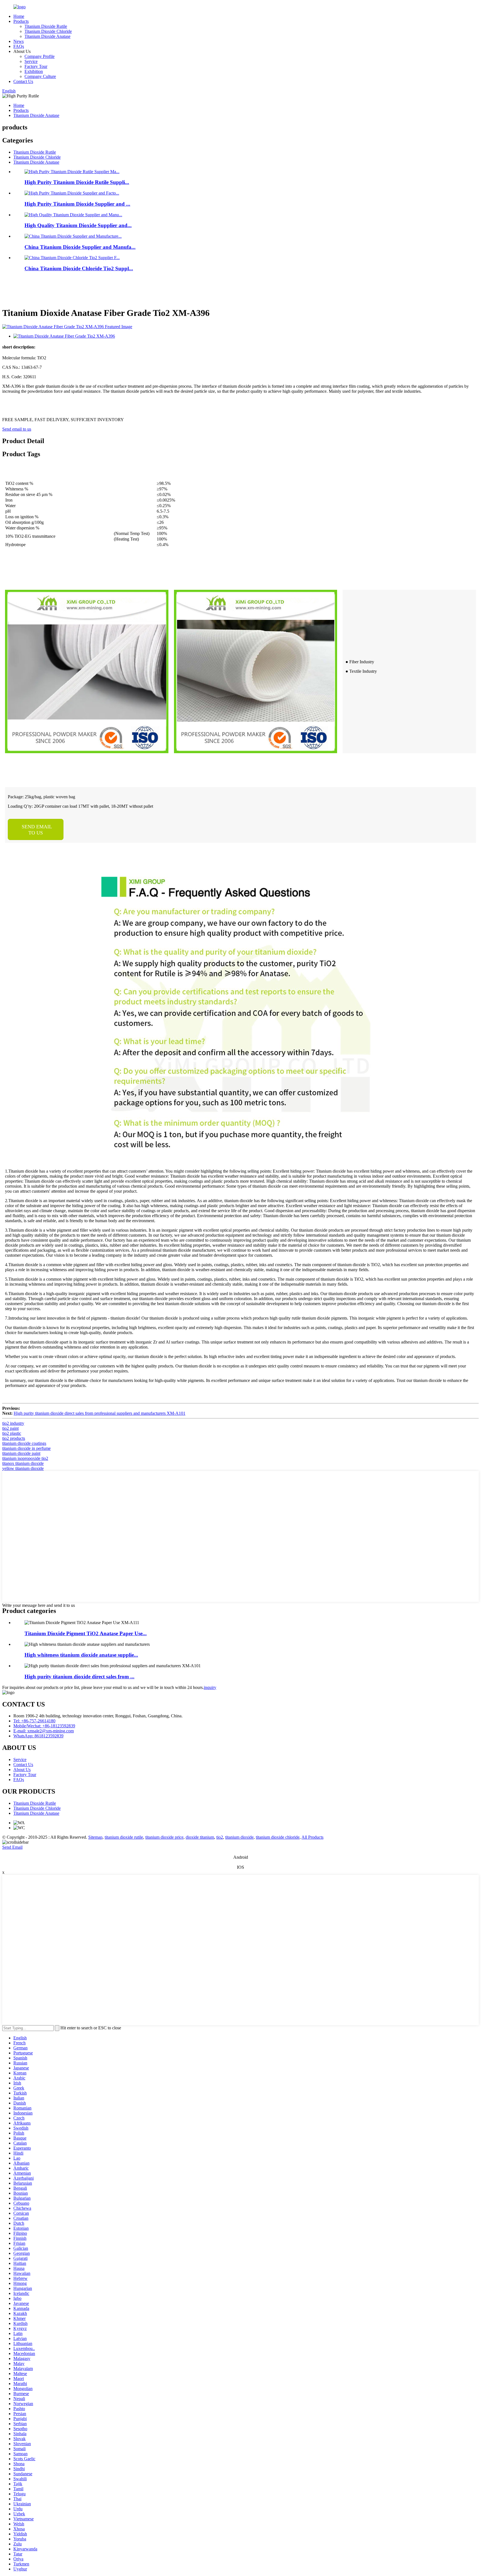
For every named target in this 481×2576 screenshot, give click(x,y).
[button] (36, 829)
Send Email (12, 1847)
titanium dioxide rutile (124, 1837)
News (19, 41)
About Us (22, 1770)
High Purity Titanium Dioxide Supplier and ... (77, 204)
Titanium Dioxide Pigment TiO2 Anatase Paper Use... (86, 1633)
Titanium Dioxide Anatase (47, 36)
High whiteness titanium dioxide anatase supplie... (81, 1655)
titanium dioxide (239, 1837)
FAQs (19, 46)
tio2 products (14, 1438)
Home (19, 16)
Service (31, 61)
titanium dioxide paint (21, 1453)
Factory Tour (36, 66)
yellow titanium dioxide (23, 1468)
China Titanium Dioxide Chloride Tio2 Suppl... (79, 268)
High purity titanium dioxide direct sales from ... (79, 1677)
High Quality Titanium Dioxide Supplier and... (78, 225)
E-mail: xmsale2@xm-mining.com (44, 1731)
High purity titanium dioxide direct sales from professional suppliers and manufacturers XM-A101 (100, 1413)
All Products (312, 1837)
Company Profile (40, 56)
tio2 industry (13, 1423)
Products (21, 21)
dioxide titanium (200, 1837)
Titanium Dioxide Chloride (48, 31)
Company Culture (40, 76)
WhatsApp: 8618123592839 (38, 1736)
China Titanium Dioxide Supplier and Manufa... (80, 247)
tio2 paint (10, 1428)
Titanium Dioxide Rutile (46, 26)
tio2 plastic (12, 1433)
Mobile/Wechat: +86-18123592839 (44, 1726)
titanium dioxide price (164, 1837)
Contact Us (23, 81)
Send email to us (17, 429)
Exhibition (34, 71)
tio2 (220, 1837)
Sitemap (95, 1837)
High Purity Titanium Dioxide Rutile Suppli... (77, 182)
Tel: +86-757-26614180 (34, 1721)
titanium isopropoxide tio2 (25, 1458)
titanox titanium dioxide (23, 1463)
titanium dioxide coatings (24, 1443)
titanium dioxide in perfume (26, 1448)
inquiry (210, 1687)
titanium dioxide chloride (278, 1837)
